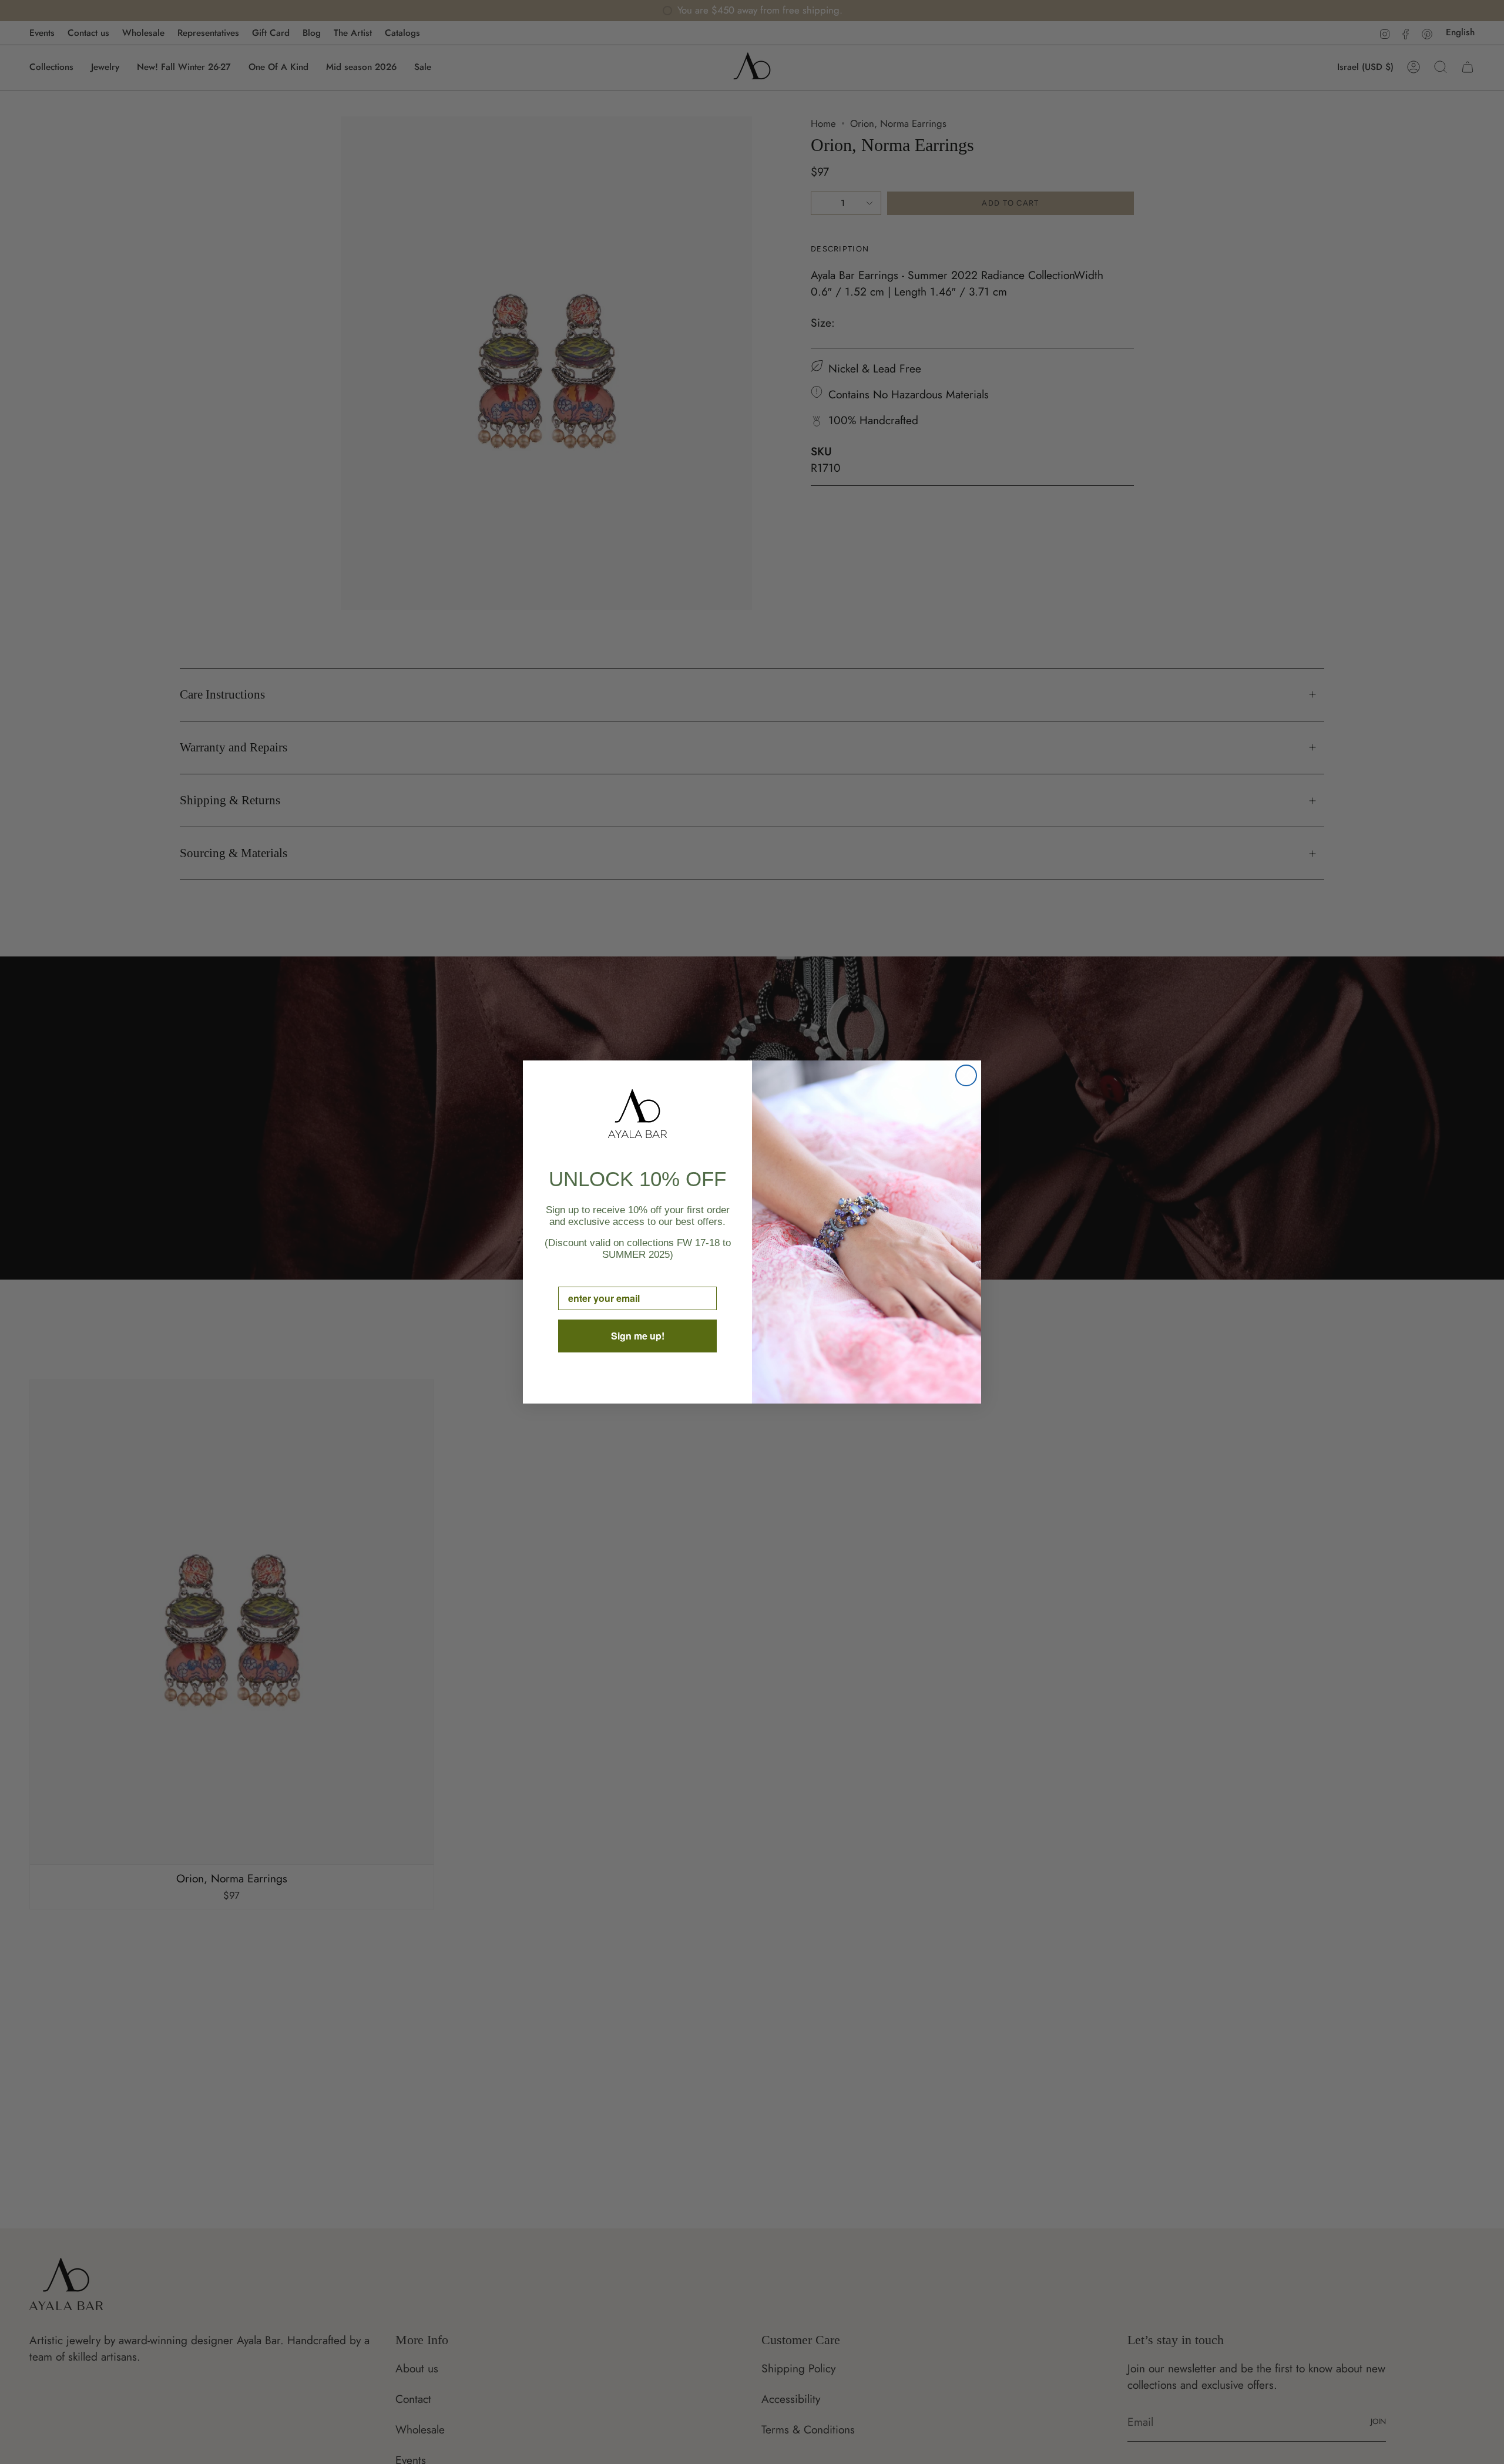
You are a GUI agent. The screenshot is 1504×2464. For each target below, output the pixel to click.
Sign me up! (638, 1336)
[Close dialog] (966, 1075)
